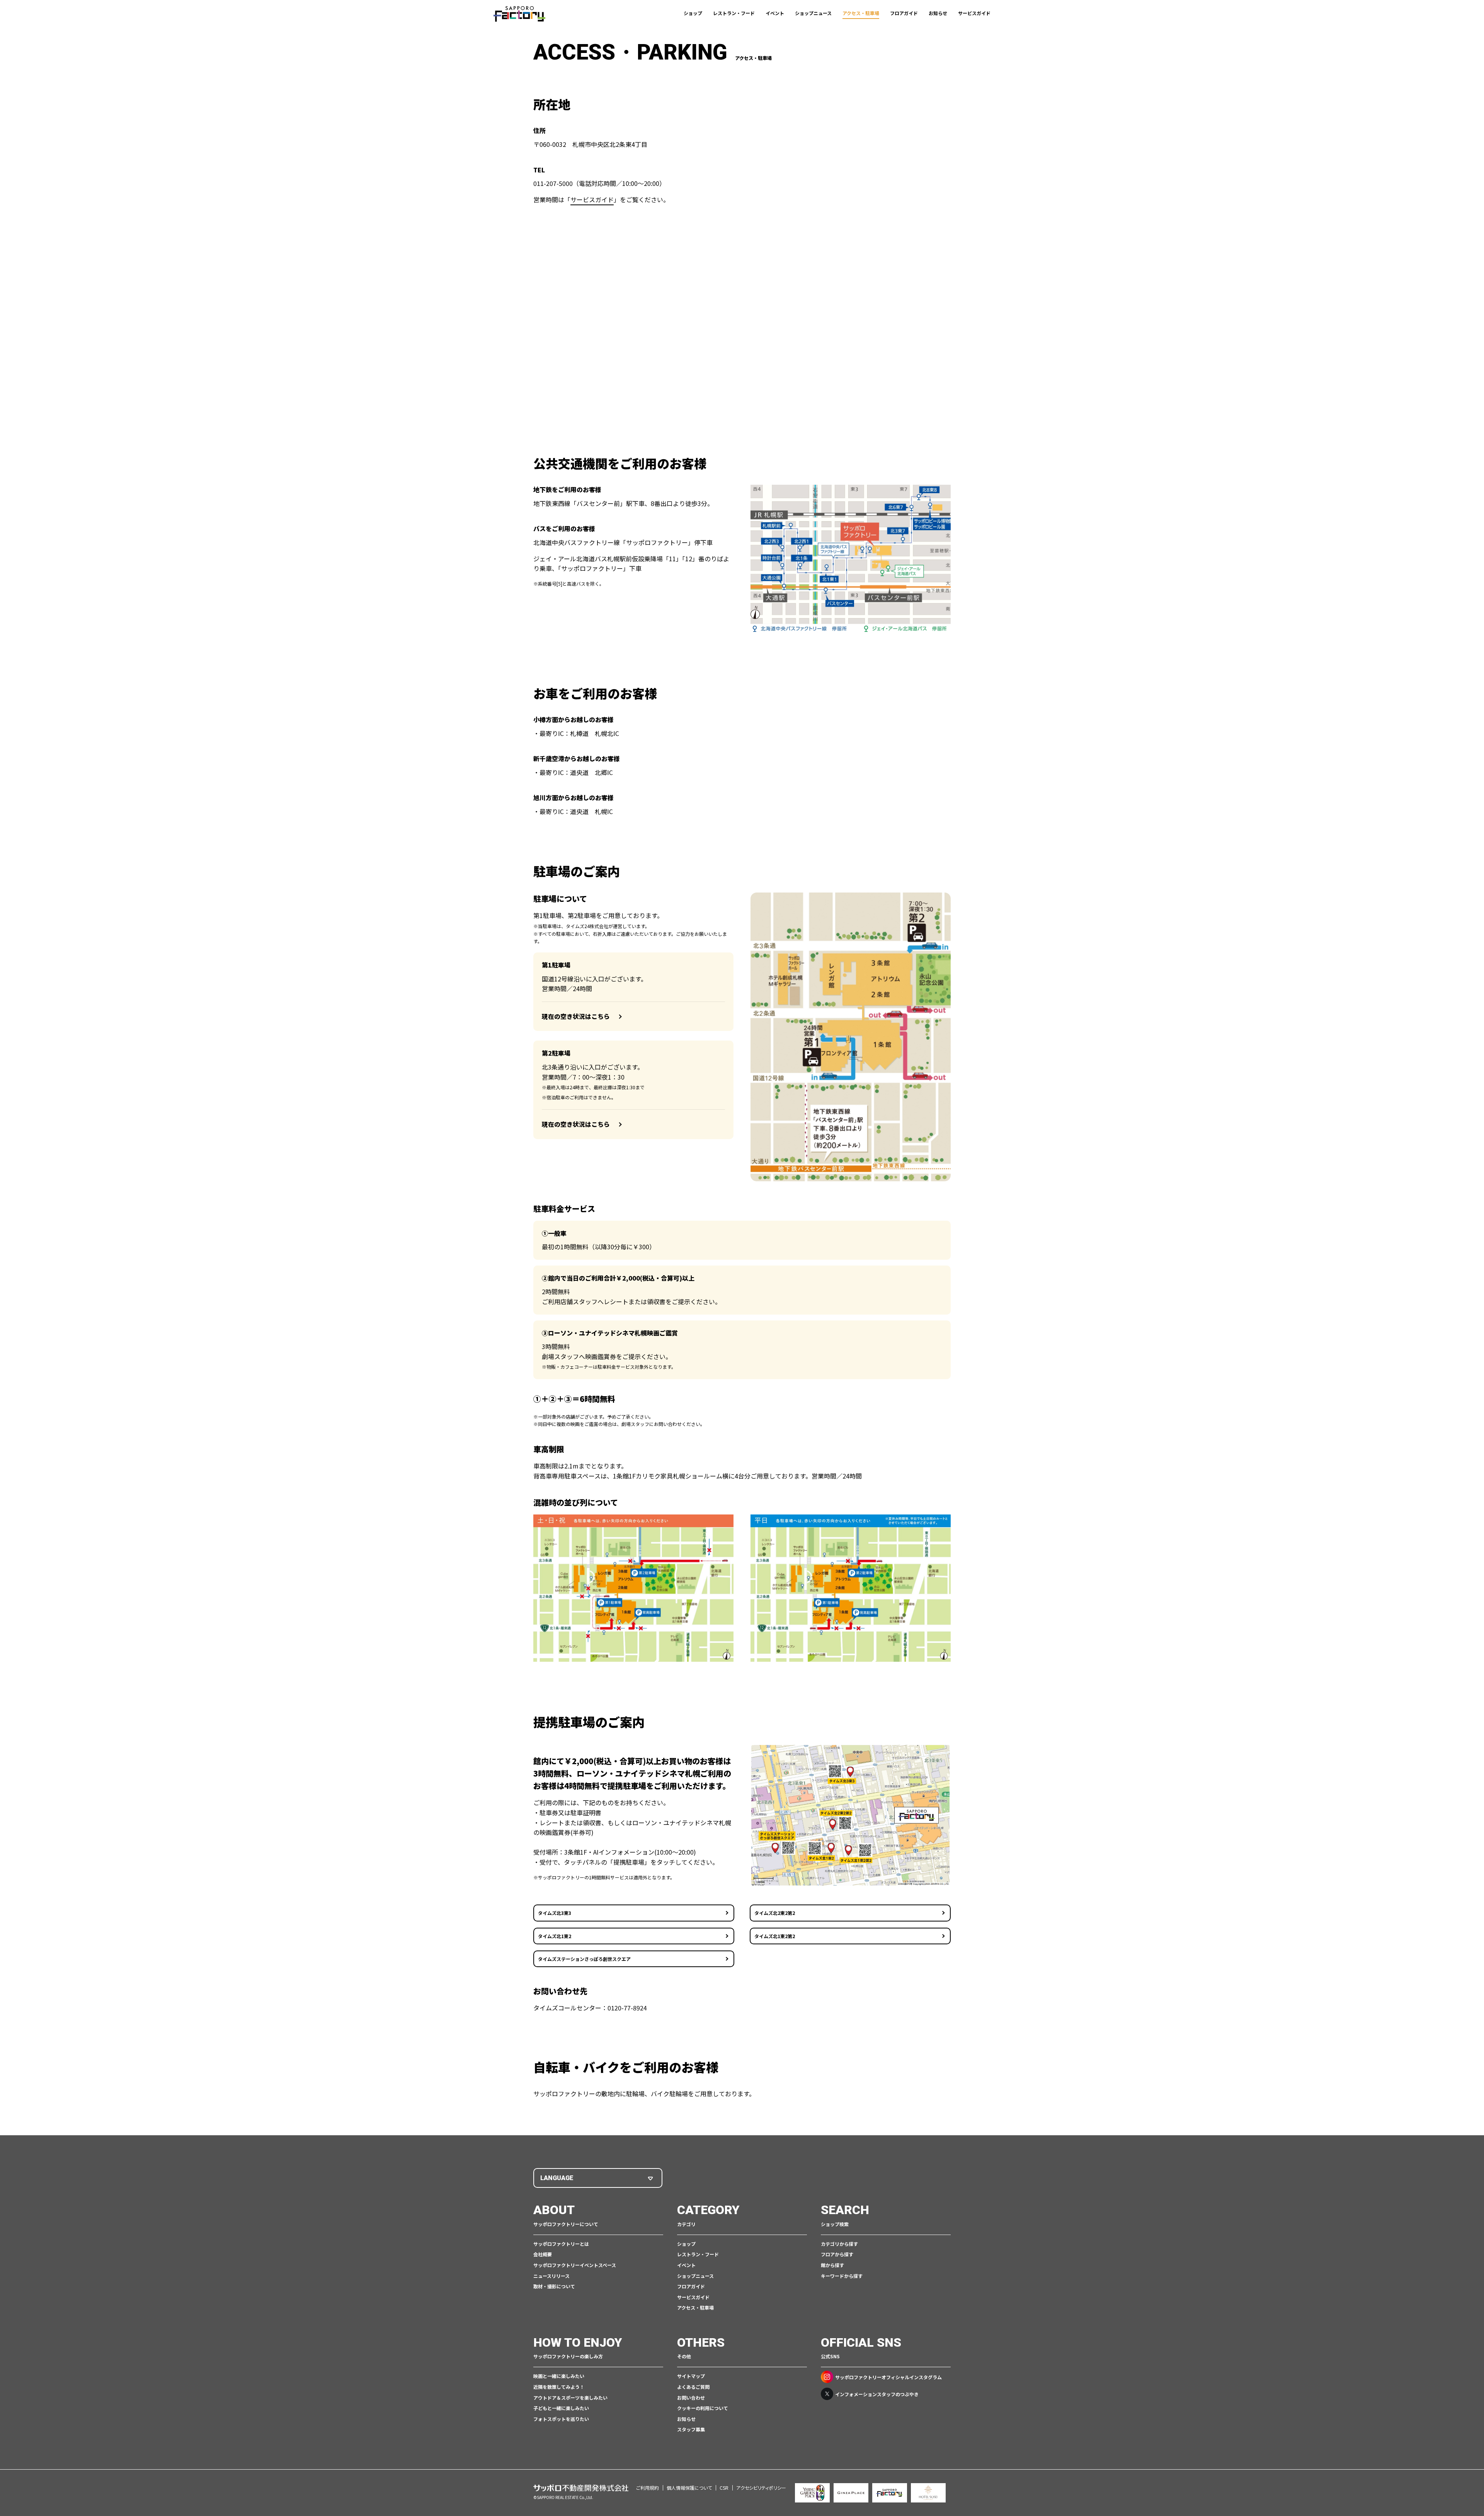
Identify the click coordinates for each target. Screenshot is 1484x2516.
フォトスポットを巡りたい (561, 2419)
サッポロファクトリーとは (561, 2244)
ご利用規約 (648, 2488)
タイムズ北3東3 (555, 1913)
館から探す (832, 2265)
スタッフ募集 (691, 2429)
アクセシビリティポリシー (761, 2488)
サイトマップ (691, 2376)
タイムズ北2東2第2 (775, 1913)
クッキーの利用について (703, 2408)
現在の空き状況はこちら (576, 1016)
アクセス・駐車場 (861, 13)
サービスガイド (974, 13)
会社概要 (543, 2254)
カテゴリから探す (839, 2244)
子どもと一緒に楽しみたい (561, 2408)
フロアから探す (837, 2254)
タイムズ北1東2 (555, 1936)
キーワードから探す (842, 2276)
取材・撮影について (554, 2286)
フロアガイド (904, 13)
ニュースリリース (551, 2276)
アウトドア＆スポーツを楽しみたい (570, 2398)
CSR (724, 2488)
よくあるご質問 (693, 2387)
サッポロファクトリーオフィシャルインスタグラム (888, 2377)
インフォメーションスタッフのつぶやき (877, 2394)
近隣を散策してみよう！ (559, 2387)
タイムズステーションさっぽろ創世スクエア (584, 1959)
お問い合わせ (691, 2398)
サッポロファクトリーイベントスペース (575, 2265)
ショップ (693, 13)
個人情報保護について (689, 2488)
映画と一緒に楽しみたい (559, 2376)
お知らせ (938, 13)
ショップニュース (813, 13)
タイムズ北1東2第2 (775, 1936)
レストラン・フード (734, 13)
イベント (775, 13)
